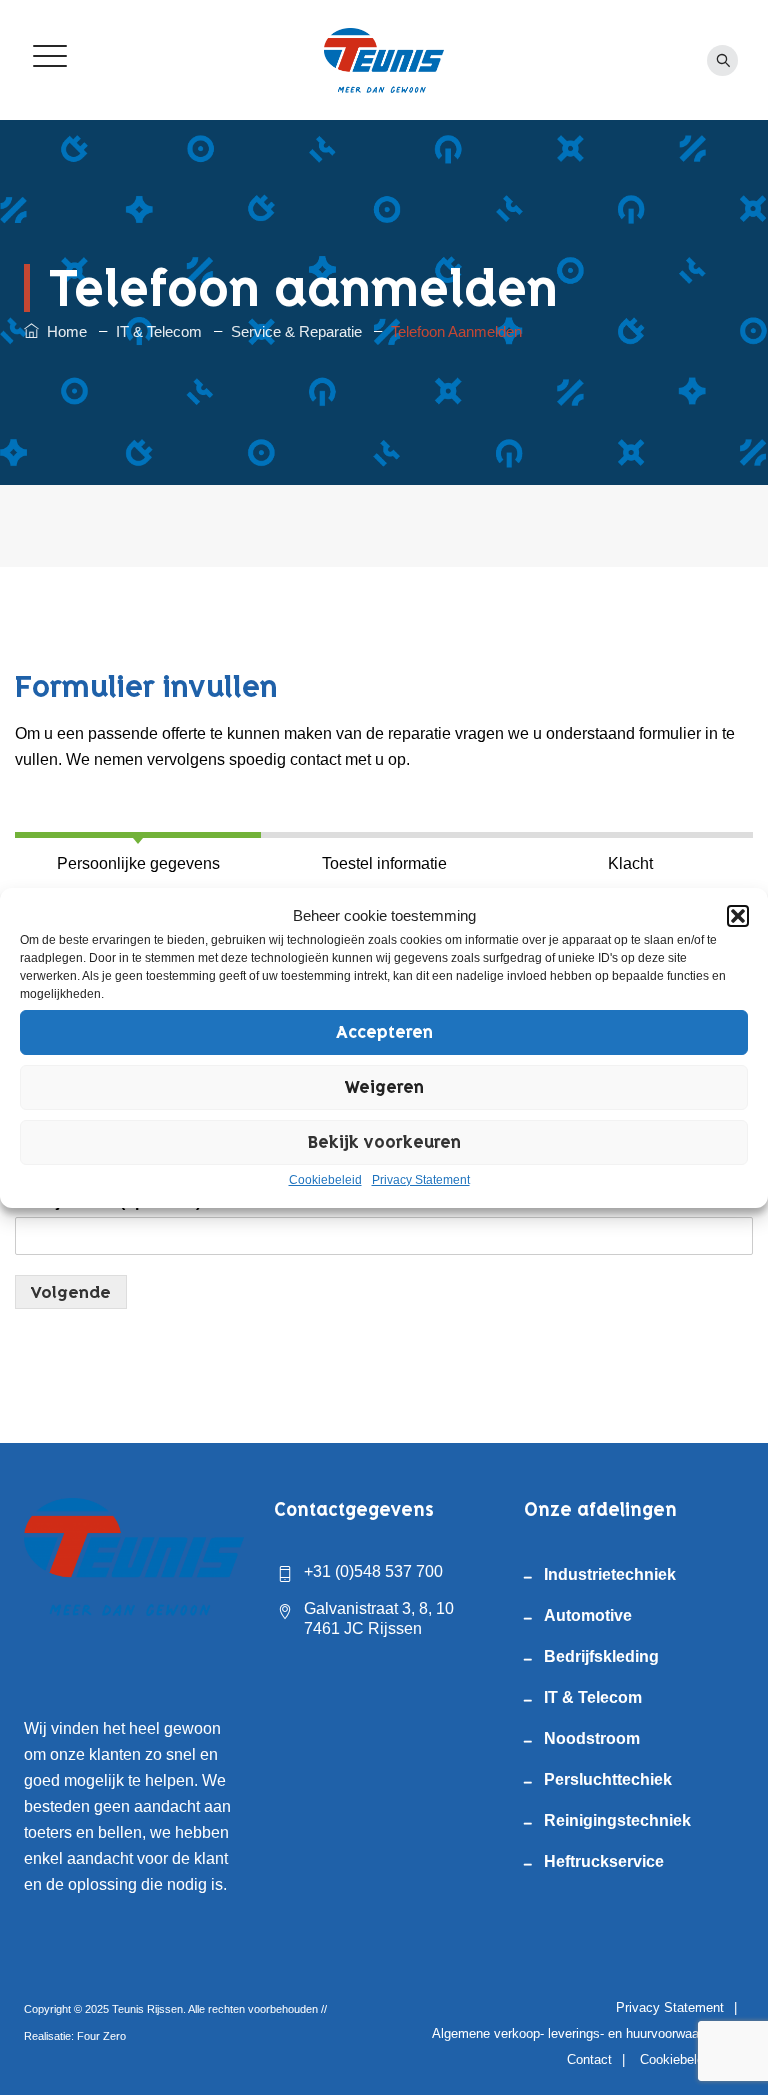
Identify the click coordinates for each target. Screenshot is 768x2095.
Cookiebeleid (325, 1180)
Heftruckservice (604, 1861)
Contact (589, 2059)
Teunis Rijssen (147, 2009)
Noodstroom (592, 1738)
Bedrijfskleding (601, 1656)
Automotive (588, 1615)
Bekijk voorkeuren (384, 1142)
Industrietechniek (610, 1574)
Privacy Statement (421, 1180)
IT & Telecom (593, 1697)
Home (63, 331)
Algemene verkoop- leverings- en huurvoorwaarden (578, 2033)
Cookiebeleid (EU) (692, 2059)
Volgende (71, 1292)
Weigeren (384, 1087)
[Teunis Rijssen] (384, 60)
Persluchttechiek (608, 1779)
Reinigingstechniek (617, 1820)
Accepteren (384, 1032)
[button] (738, 916)
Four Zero (101, 2036)
